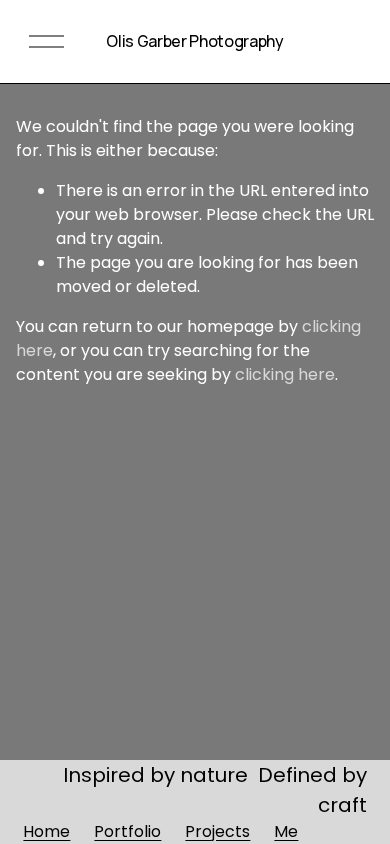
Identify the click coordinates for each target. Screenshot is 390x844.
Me (286, 831)
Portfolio (127, 831)
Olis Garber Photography (195, 41)
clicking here (285, 374)
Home (46, 831)
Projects (217, 831)
